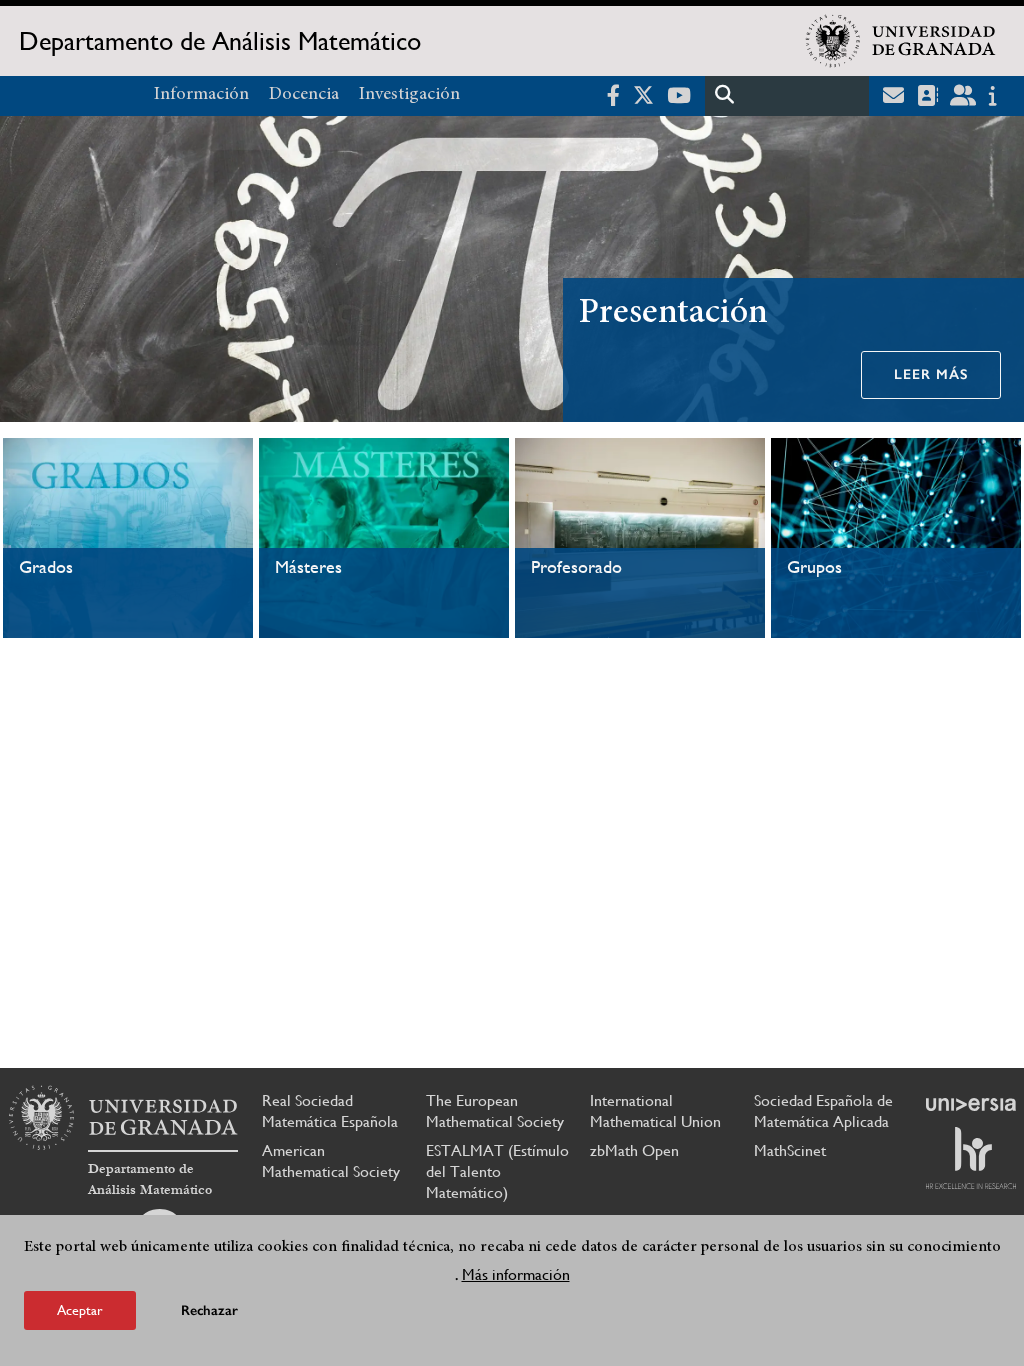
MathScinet (790, 1150)
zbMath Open (634, 1150)
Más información (516, 1274)
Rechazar (209, 1310)
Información (201, 95)
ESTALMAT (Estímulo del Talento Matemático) (497, 1171)
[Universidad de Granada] (901, 41)
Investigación (409, 95)
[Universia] (971, 1104)
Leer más (931, 374)
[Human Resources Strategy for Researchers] (971, 1158)
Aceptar (80, 1310)
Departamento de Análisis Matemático (220, 41)
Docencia (304, 95)
